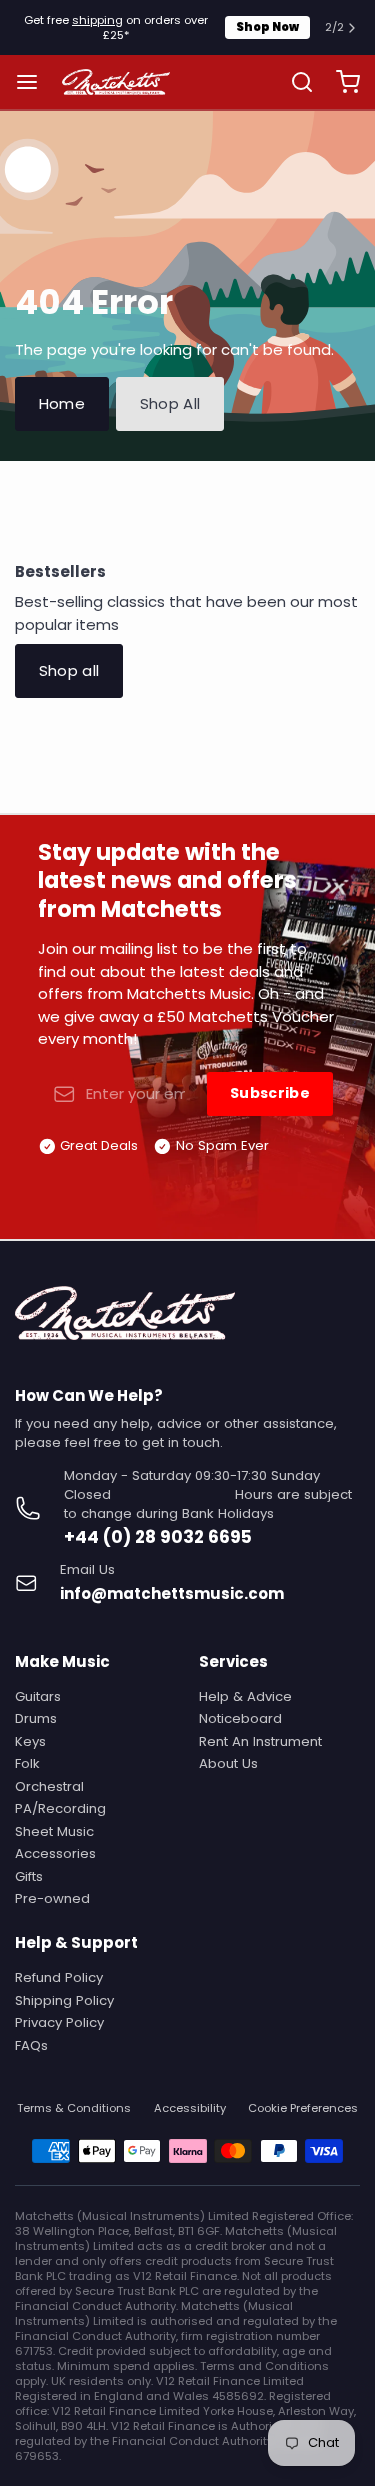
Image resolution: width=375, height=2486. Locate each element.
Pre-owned (52, 1898)
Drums (36, 1718)
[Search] (294, 82)
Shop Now (267, 27)
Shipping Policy (64, 2000)
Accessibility (190, 2108)
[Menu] (34, 82)
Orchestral (49, 1786)
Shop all (69, 670)
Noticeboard (240, 1718)
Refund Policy (59, 1977)
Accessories (55, 1853)
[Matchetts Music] (116, 82)
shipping (97, 20)
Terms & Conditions (74, 2108)
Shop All (170, 403)
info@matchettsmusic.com (172, 1593)
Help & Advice (245, 1696)
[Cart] (340, 82)
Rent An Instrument (260, 1741)
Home (62, 403)
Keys (30, 1741)
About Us (228, 1763)
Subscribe (270, 1093)
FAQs (31, 2045)
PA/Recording (60, 1808)
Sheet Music (54, 1831)
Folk (27, 1763)
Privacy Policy (59, 2022)
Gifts (29, 1876)
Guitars (38, 1696)
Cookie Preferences (303, 2108)
